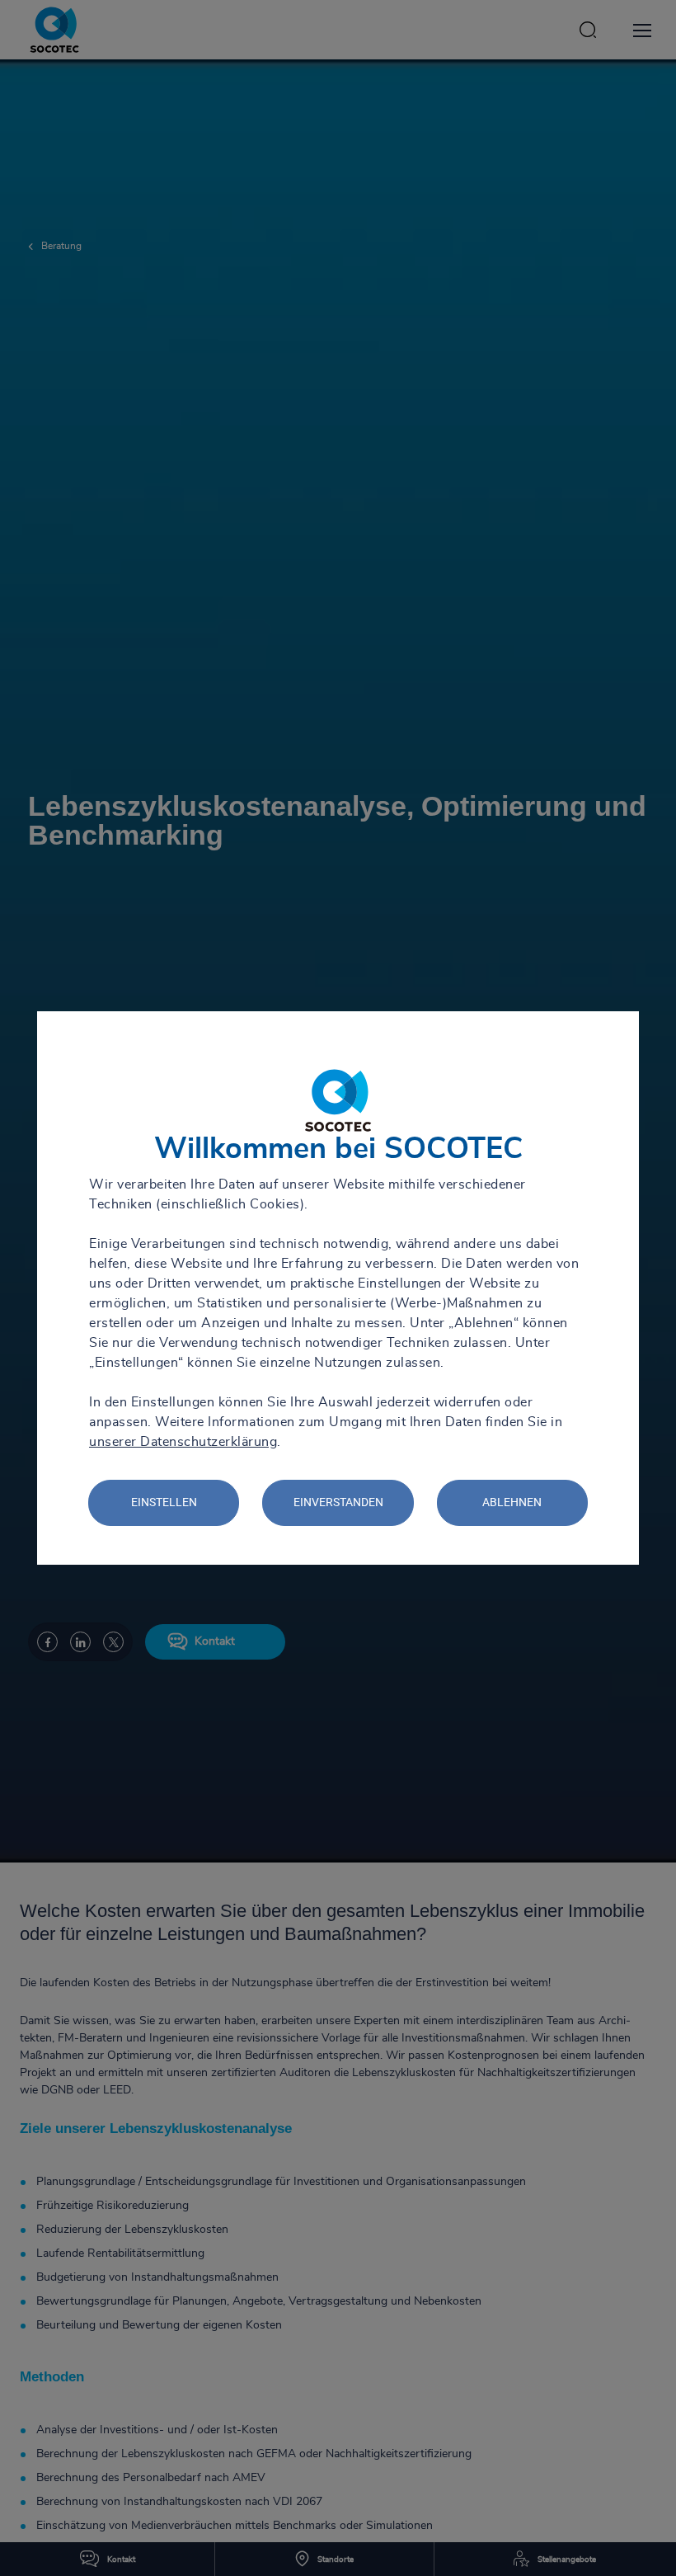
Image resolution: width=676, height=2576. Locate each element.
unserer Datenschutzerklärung (183, 1442)
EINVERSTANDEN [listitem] (338, 1502)
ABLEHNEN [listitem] (512, 1502)
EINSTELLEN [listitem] (164, 1502)
